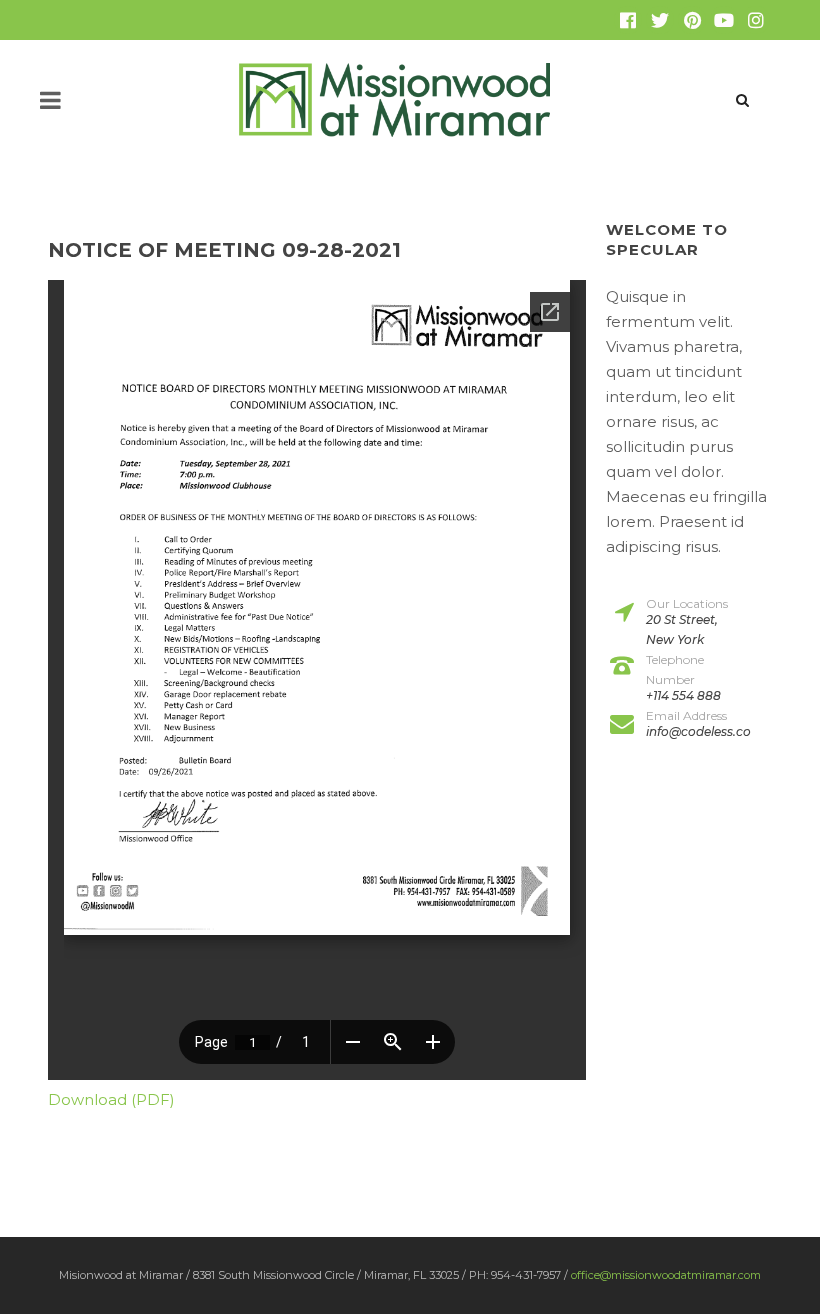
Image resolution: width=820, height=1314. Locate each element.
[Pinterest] (692, 20)
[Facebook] (628, 20)
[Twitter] (660, 20)
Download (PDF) (111, 1099)
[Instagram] (756, 20)
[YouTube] (724, 20)
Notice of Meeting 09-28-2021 (224, 250)
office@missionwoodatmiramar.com (666, 1275)
